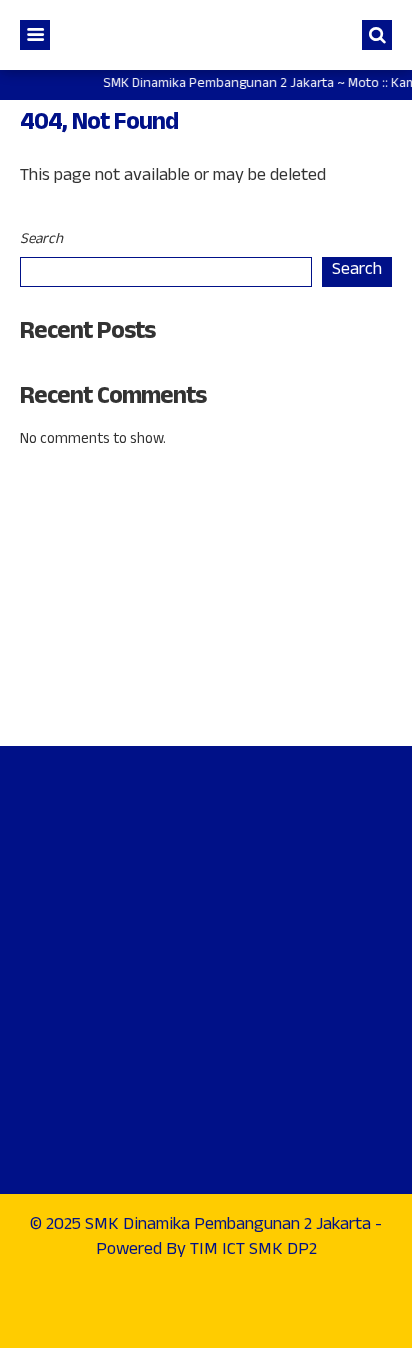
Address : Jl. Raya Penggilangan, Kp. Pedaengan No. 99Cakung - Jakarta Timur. (206, 518)
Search (41, 240)
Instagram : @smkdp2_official (144, 703)
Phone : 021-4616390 (114, 594)
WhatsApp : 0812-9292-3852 (140, 649)
